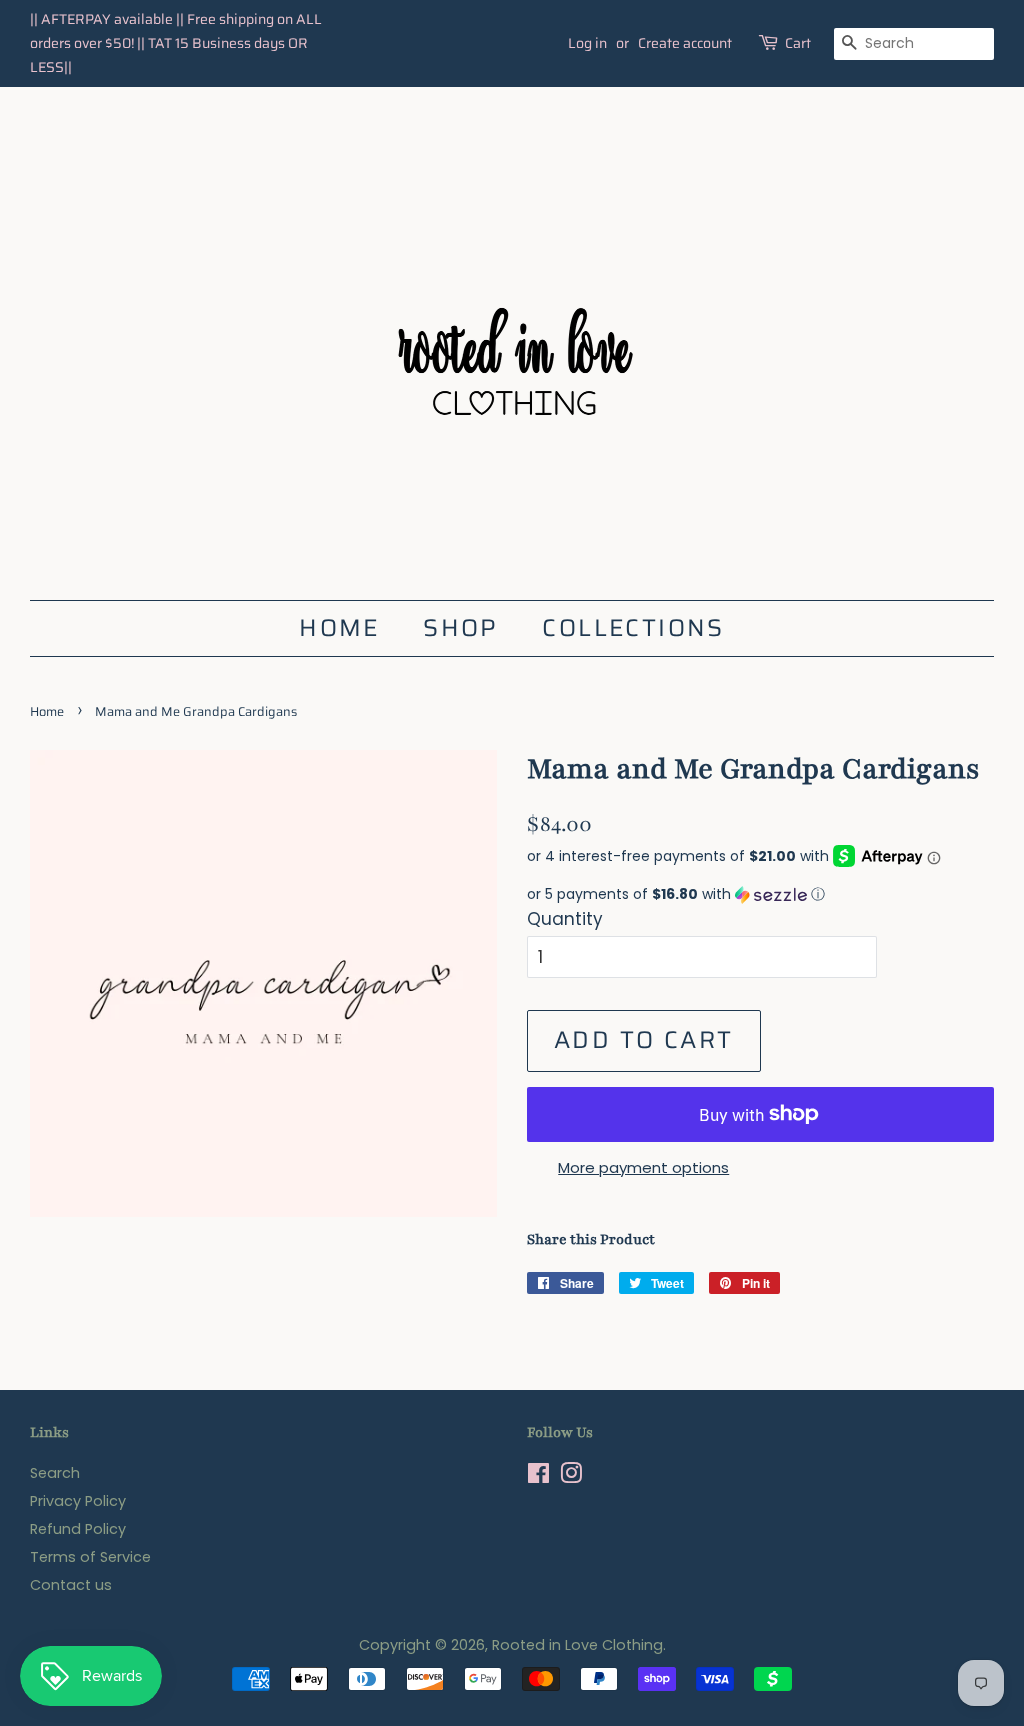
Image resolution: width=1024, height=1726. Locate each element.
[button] (760, 894)
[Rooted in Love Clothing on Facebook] (538, 1477)
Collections (633, 628)
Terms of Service (90, 1557)
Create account (685, 43)
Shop (461, 628)
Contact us (71, 1585)
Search (55, 1473)
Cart (798, 43)
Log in (587, 43)
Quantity (565, 919)
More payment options (643, 1167)
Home (339, 628)
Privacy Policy (78, 1501)
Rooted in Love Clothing (577, 1645)
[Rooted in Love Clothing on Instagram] (571, 1477)
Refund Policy (78, 1529)
